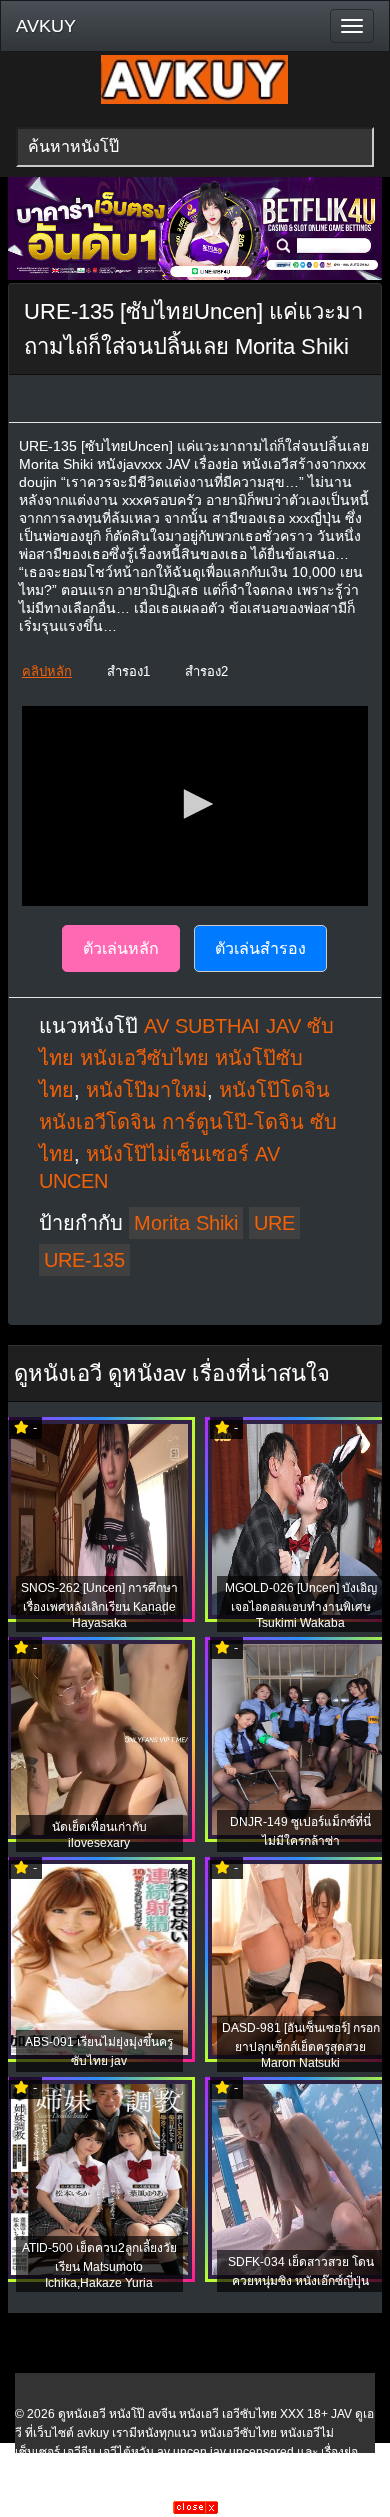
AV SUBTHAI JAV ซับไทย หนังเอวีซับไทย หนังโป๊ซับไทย (186, 1058)
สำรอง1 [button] (128, 671)
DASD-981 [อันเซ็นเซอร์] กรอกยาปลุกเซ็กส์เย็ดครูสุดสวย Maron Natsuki (301, 2045)
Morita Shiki (186, 1223)
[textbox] (195, 147)
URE (274, 1223)
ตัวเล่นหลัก (121, 948)
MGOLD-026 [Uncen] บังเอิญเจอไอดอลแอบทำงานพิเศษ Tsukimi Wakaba (301, 1605)
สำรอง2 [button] (206, 671)
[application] (195, 806)
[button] (195, 804)
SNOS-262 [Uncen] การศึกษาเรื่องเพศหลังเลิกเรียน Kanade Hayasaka (99, 1605)
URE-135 (84, 1260)
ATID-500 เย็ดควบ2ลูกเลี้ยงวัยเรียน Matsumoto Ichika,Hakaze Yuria (99, 2265)
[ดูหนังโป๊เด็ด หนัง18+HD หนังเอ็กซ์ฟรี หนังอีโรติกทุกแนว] (194, 100)
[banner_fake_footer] (195, 2510)
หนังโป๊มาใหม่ (146, 1090)
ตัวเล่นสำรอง (260, 948)
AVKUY (46, 26)
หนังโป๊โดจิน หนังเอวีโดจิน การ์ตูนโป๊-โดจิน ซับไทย (188, 1122)
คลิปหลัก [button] (47, 671)
